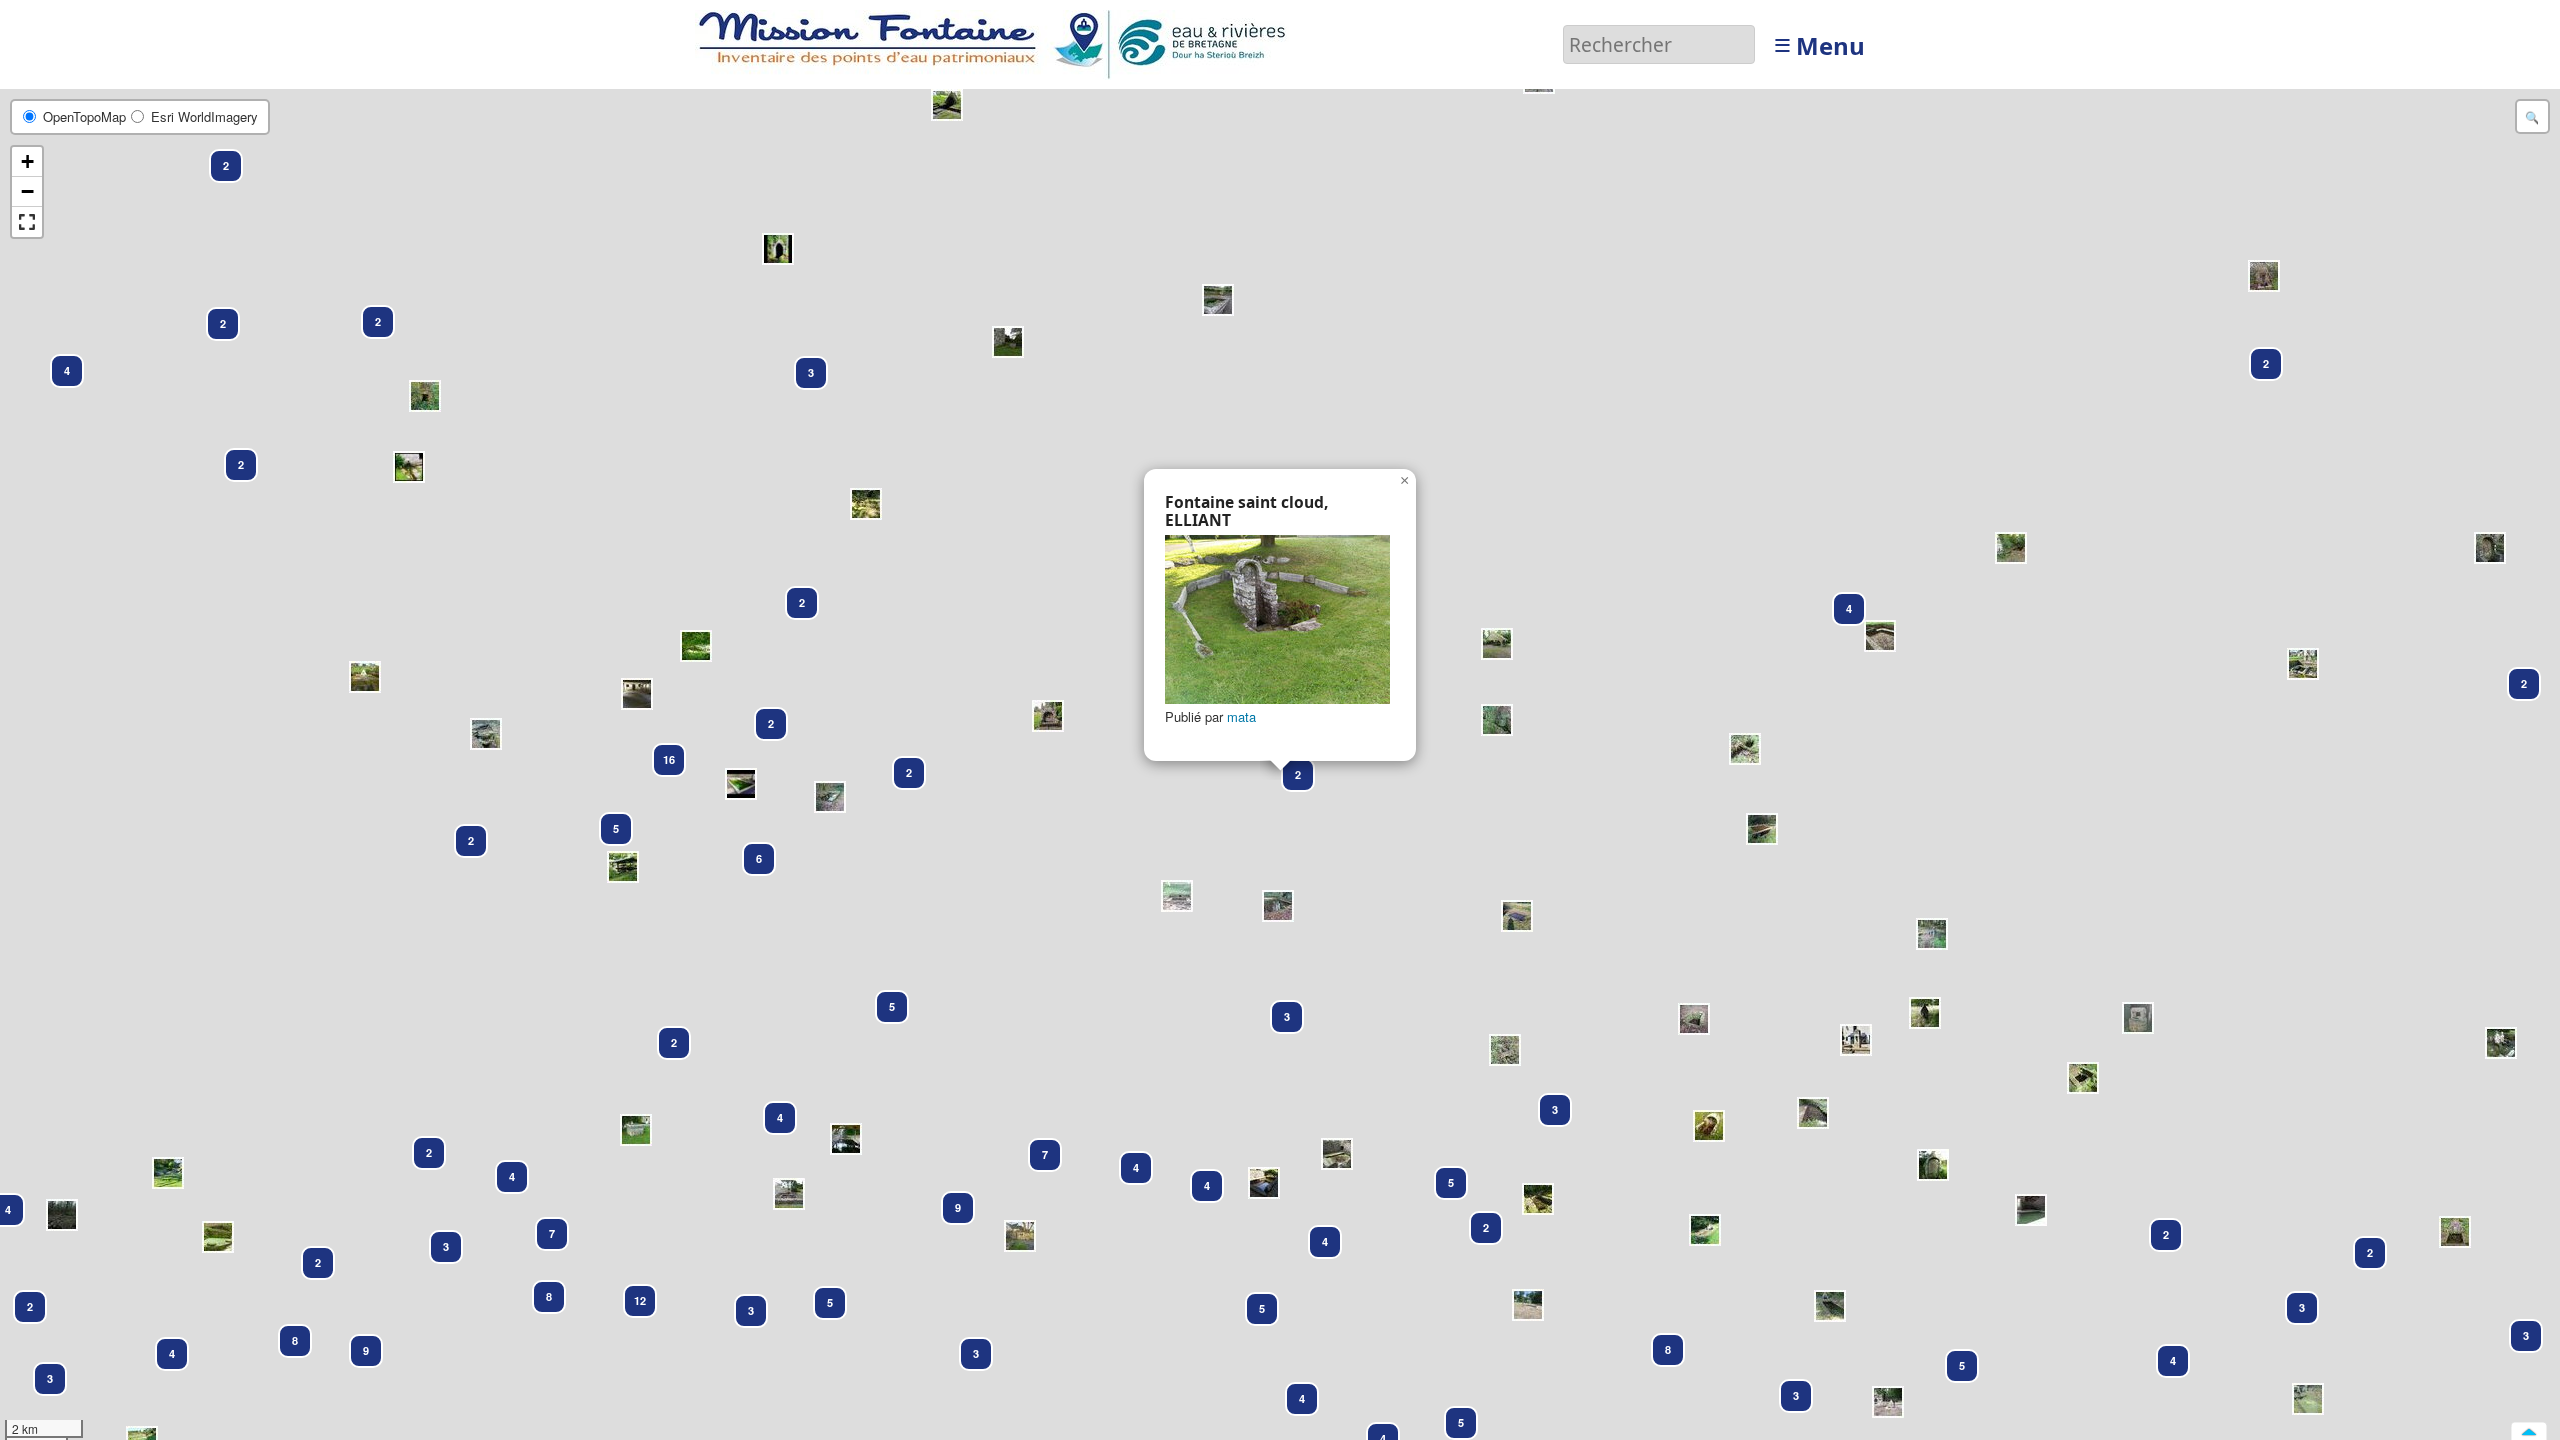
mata (1241, 716)
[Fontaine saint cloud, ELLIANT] (1277, 619)
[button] (217, 157)
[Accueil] (997, 42)
